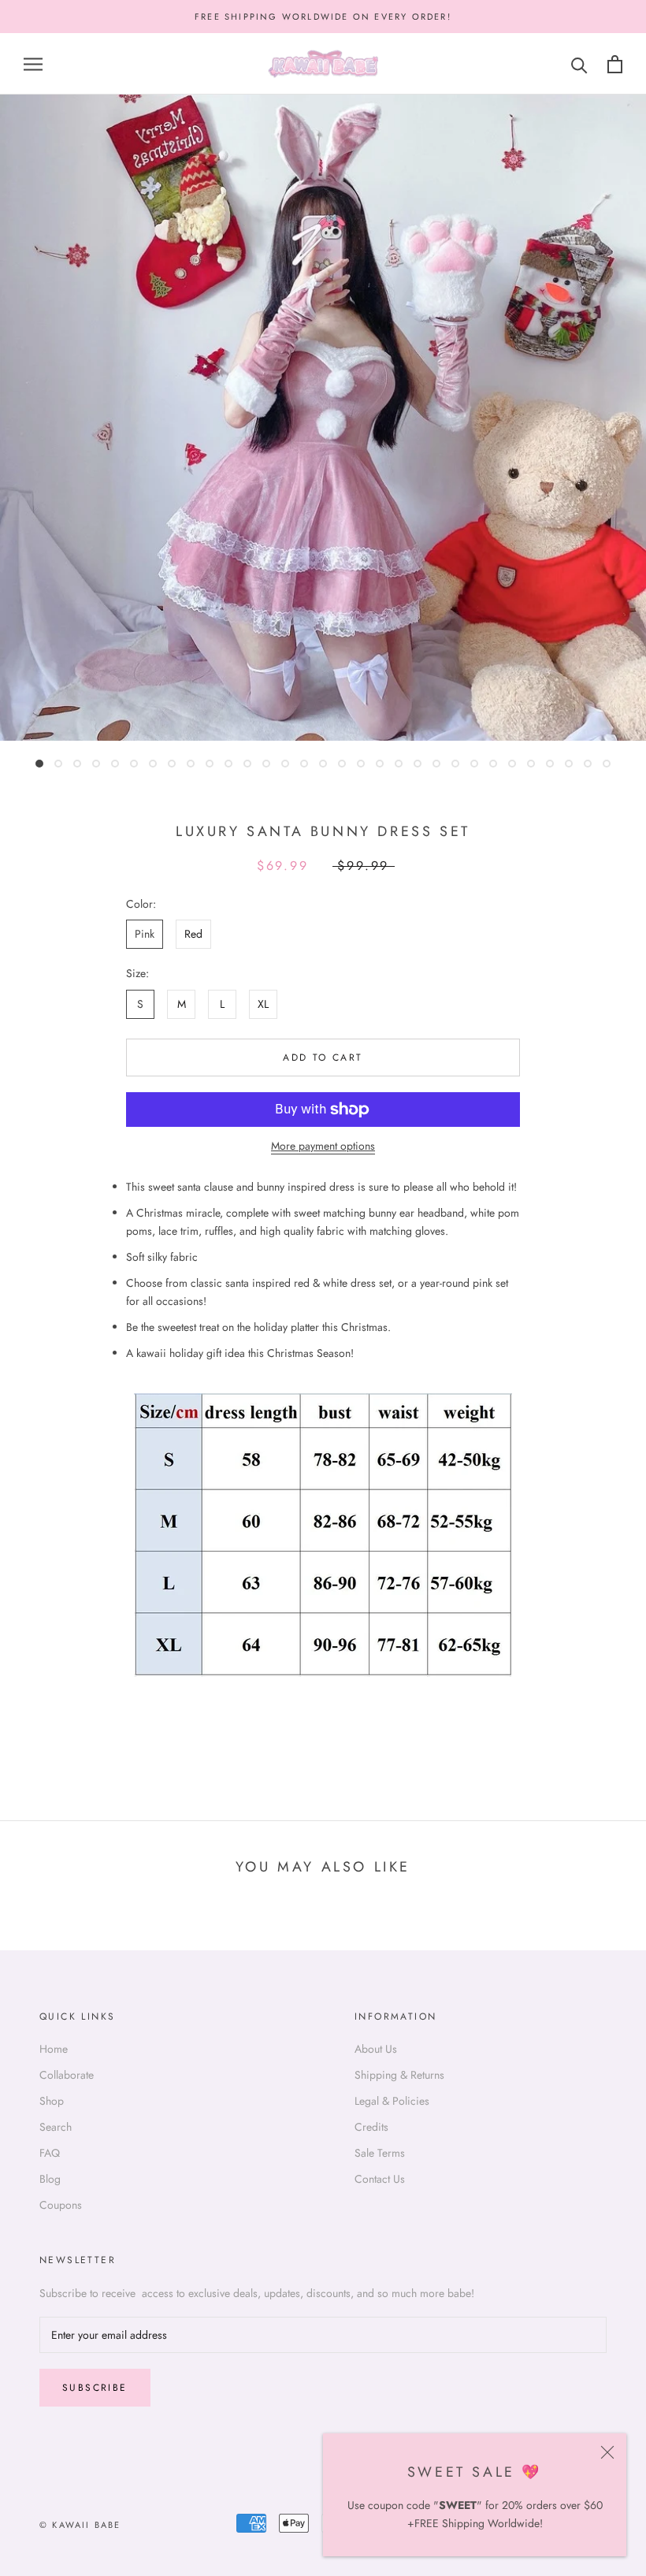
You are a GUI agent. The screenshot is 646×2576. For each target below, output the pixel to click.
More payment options (323, 1146)
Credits (371, 2127)
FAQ (50, 2153)
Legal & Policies (392, 2101)
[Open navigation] (33, 64)
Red (193, 934)
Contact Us (380, 2179)
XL (263, 1004)
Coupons (61, 2205)
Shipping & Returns (399, 2075)
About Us (376, 2049)
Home (54, 2049)
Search (56, 2127)
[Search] (579, 64)
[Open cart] (615, 64)
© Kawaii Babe (80, 2525)
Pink (145, 934)
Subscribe (95, 2388)
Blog (50, 2179)
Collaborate (67, 2075)
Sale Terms (380, 2153)
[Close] (607, 2452)
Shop (52, 2101)
